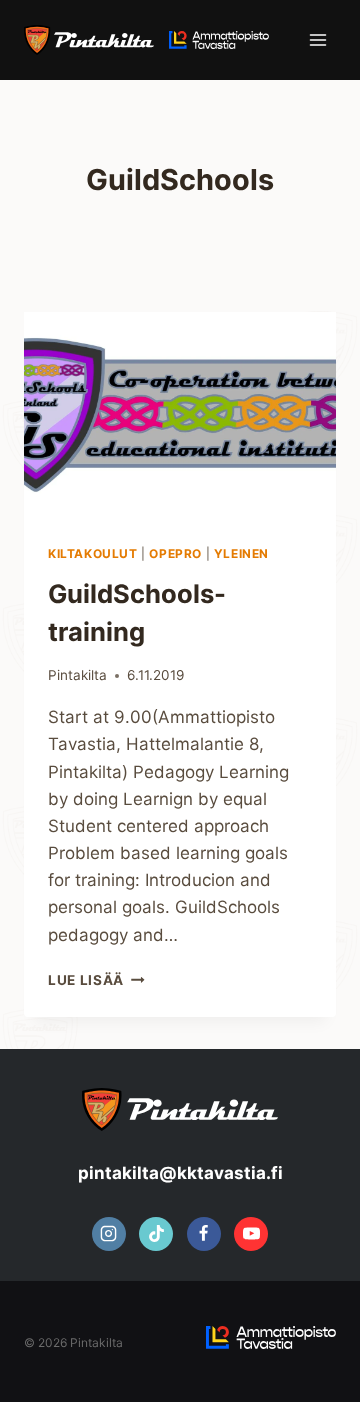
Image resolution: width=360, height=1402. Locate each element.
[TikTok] (156, 1234)
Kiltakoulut (93, 553)
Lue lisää (96, 980)
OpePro (175, 553)
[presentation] (180, 416)
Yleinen (241, 553)
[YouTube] (251, 1234)
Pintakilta (77, 675)
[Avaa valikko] (317, 39)
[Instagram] (109, 1234)
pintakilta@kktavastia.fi (180, 1173)
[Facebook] (204, 1234)
